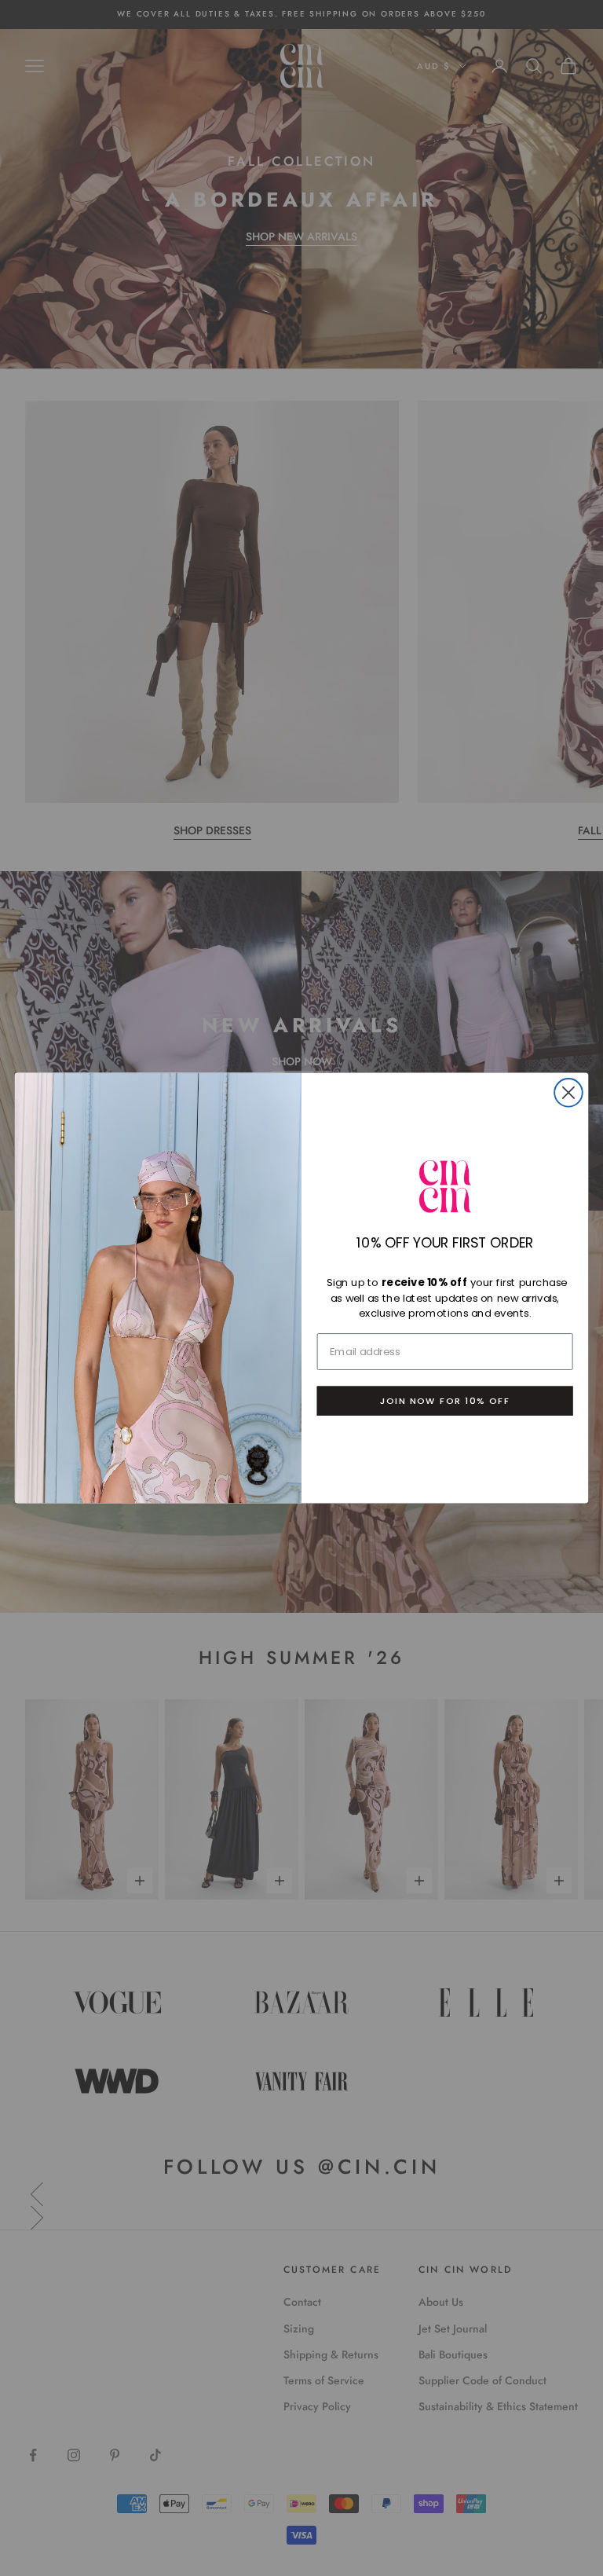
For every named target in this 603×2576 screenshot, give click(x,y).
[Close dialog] (568, 1093)
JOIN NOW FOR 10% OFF (445, 1401)
